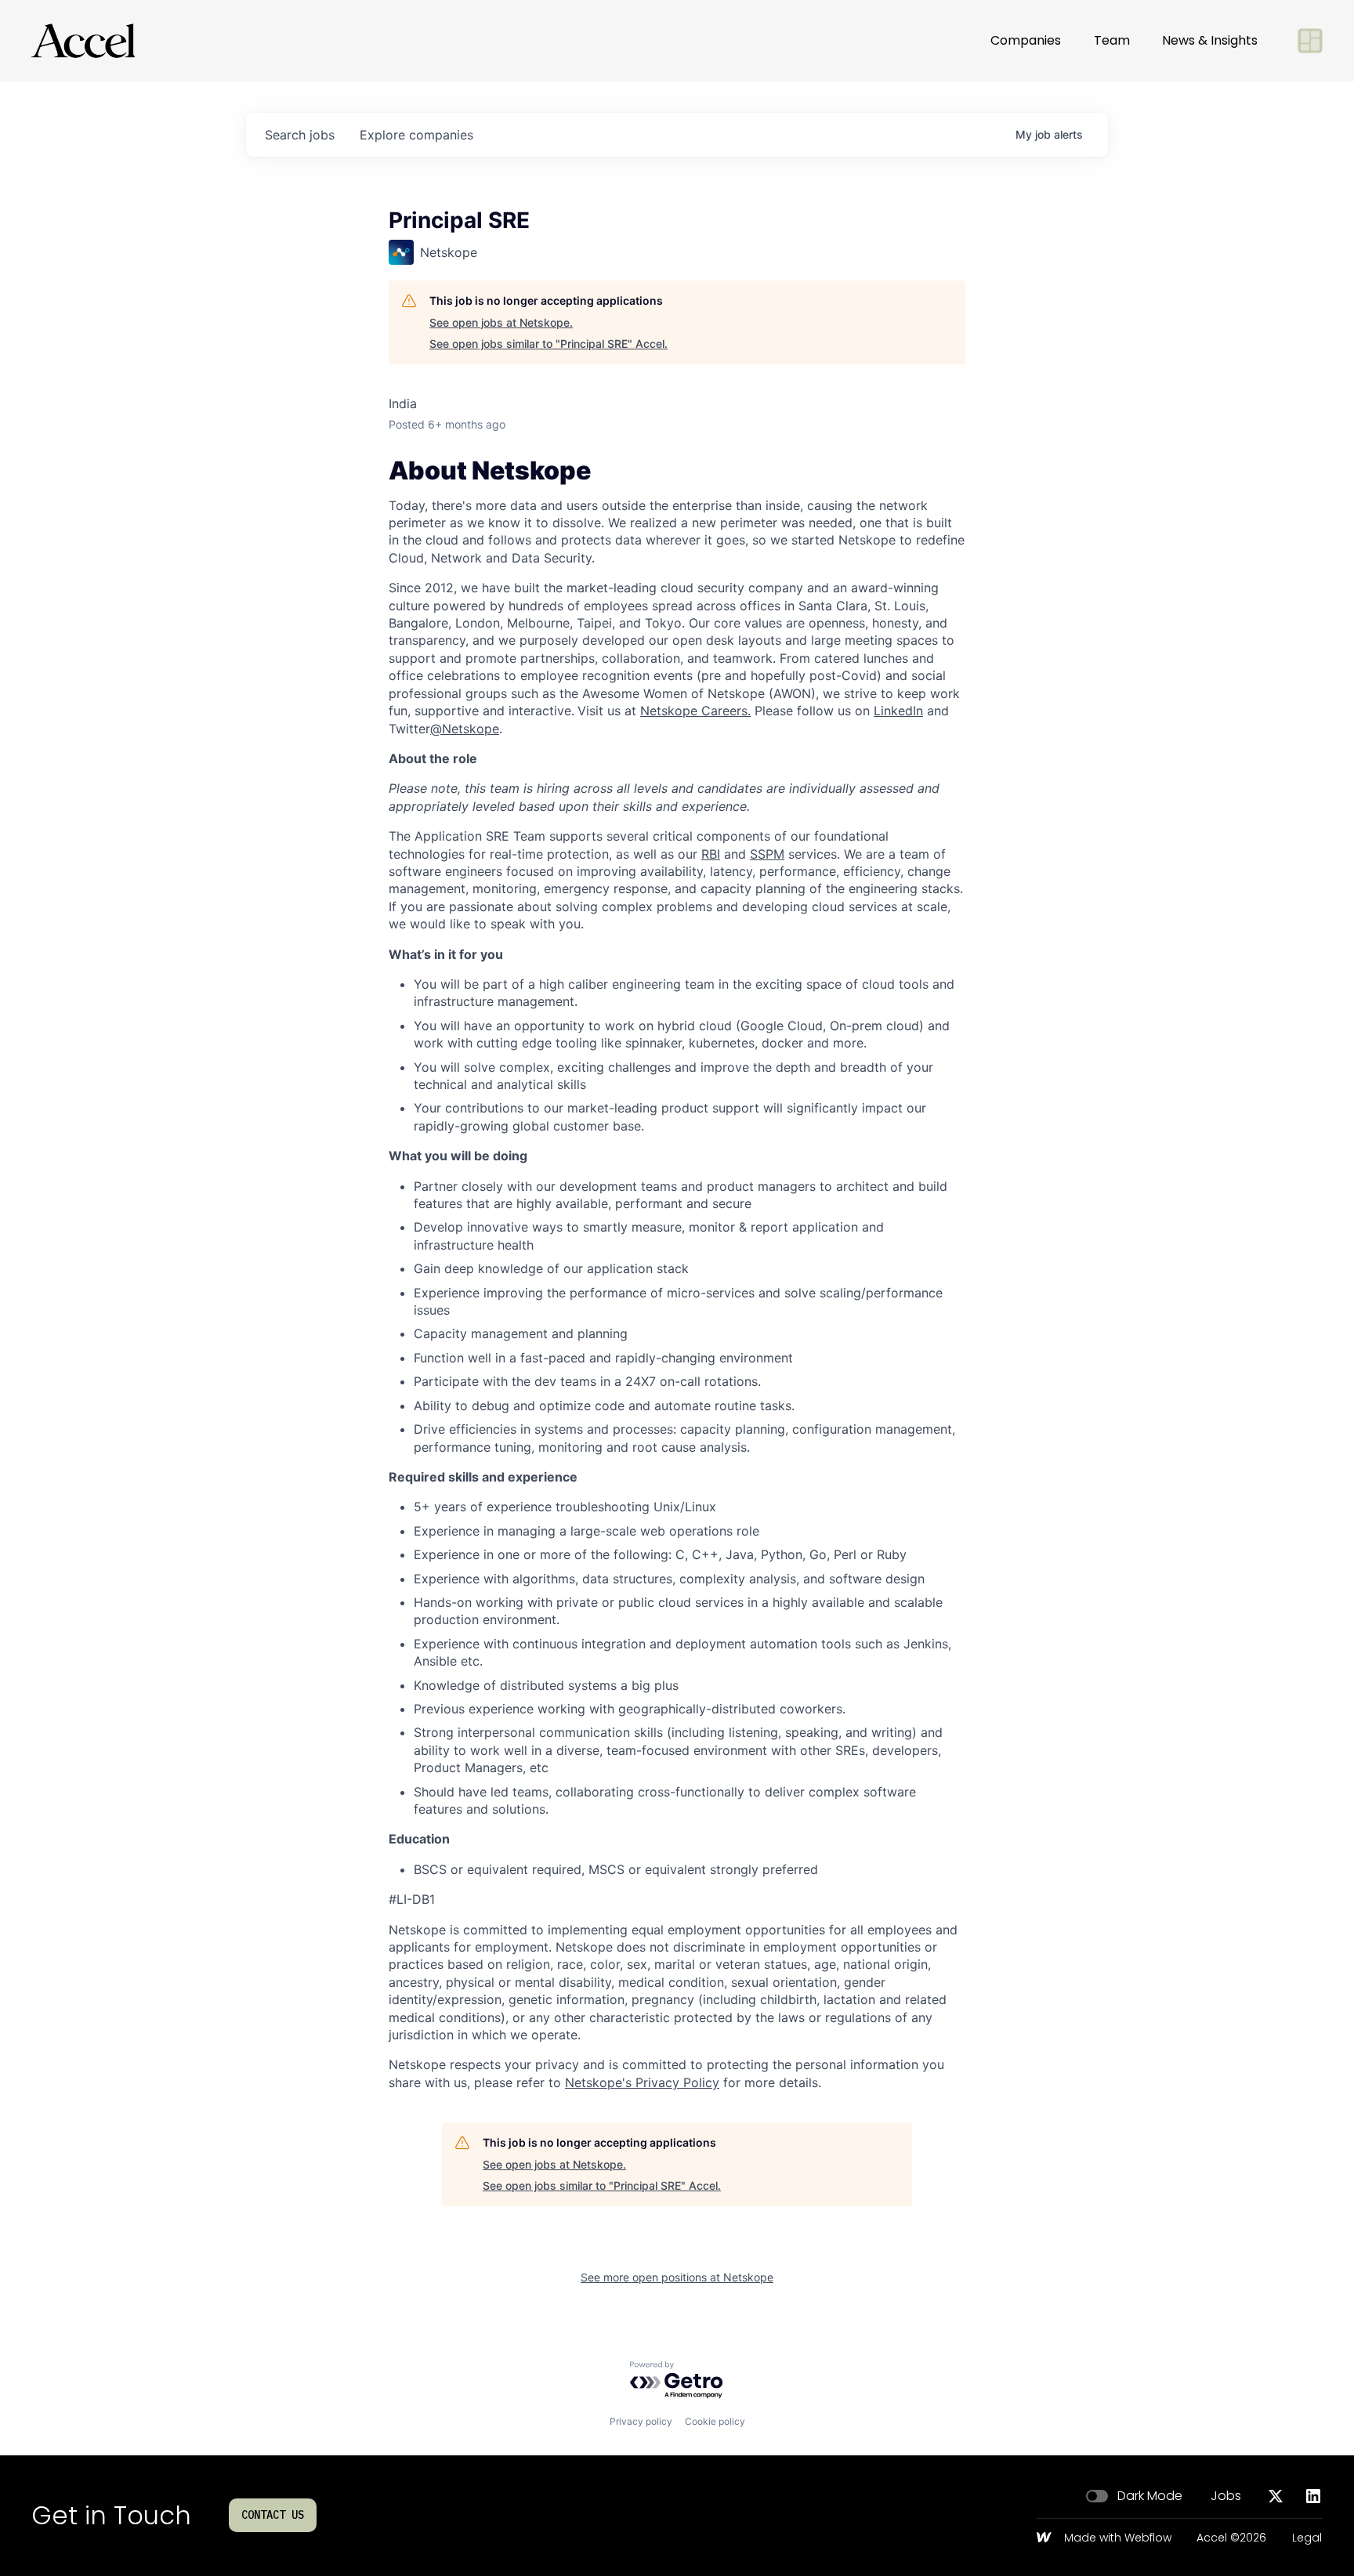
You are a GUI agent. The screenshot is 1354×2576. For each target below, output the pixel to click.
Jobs (1226, 2496)
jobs (300, 135)
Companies (1026, 40)
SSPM (767, 854)
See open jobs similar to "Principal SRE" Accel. (548, 344)
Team (1112, 40)
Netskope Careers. (695, 711)
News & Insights (1210, 40)
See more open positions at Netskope (677, 2277)
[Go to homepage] (83, 41)
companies (416, 135)
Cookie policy (715, 2421)
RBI (711, 854)
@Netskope (465, 729)
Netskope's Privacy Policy (642, 2082)
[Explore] (1310, 41)
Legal (1307, 2538)
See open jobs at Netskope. (501, 322)
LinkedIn (898, 711)
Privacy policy (641, 2421)
